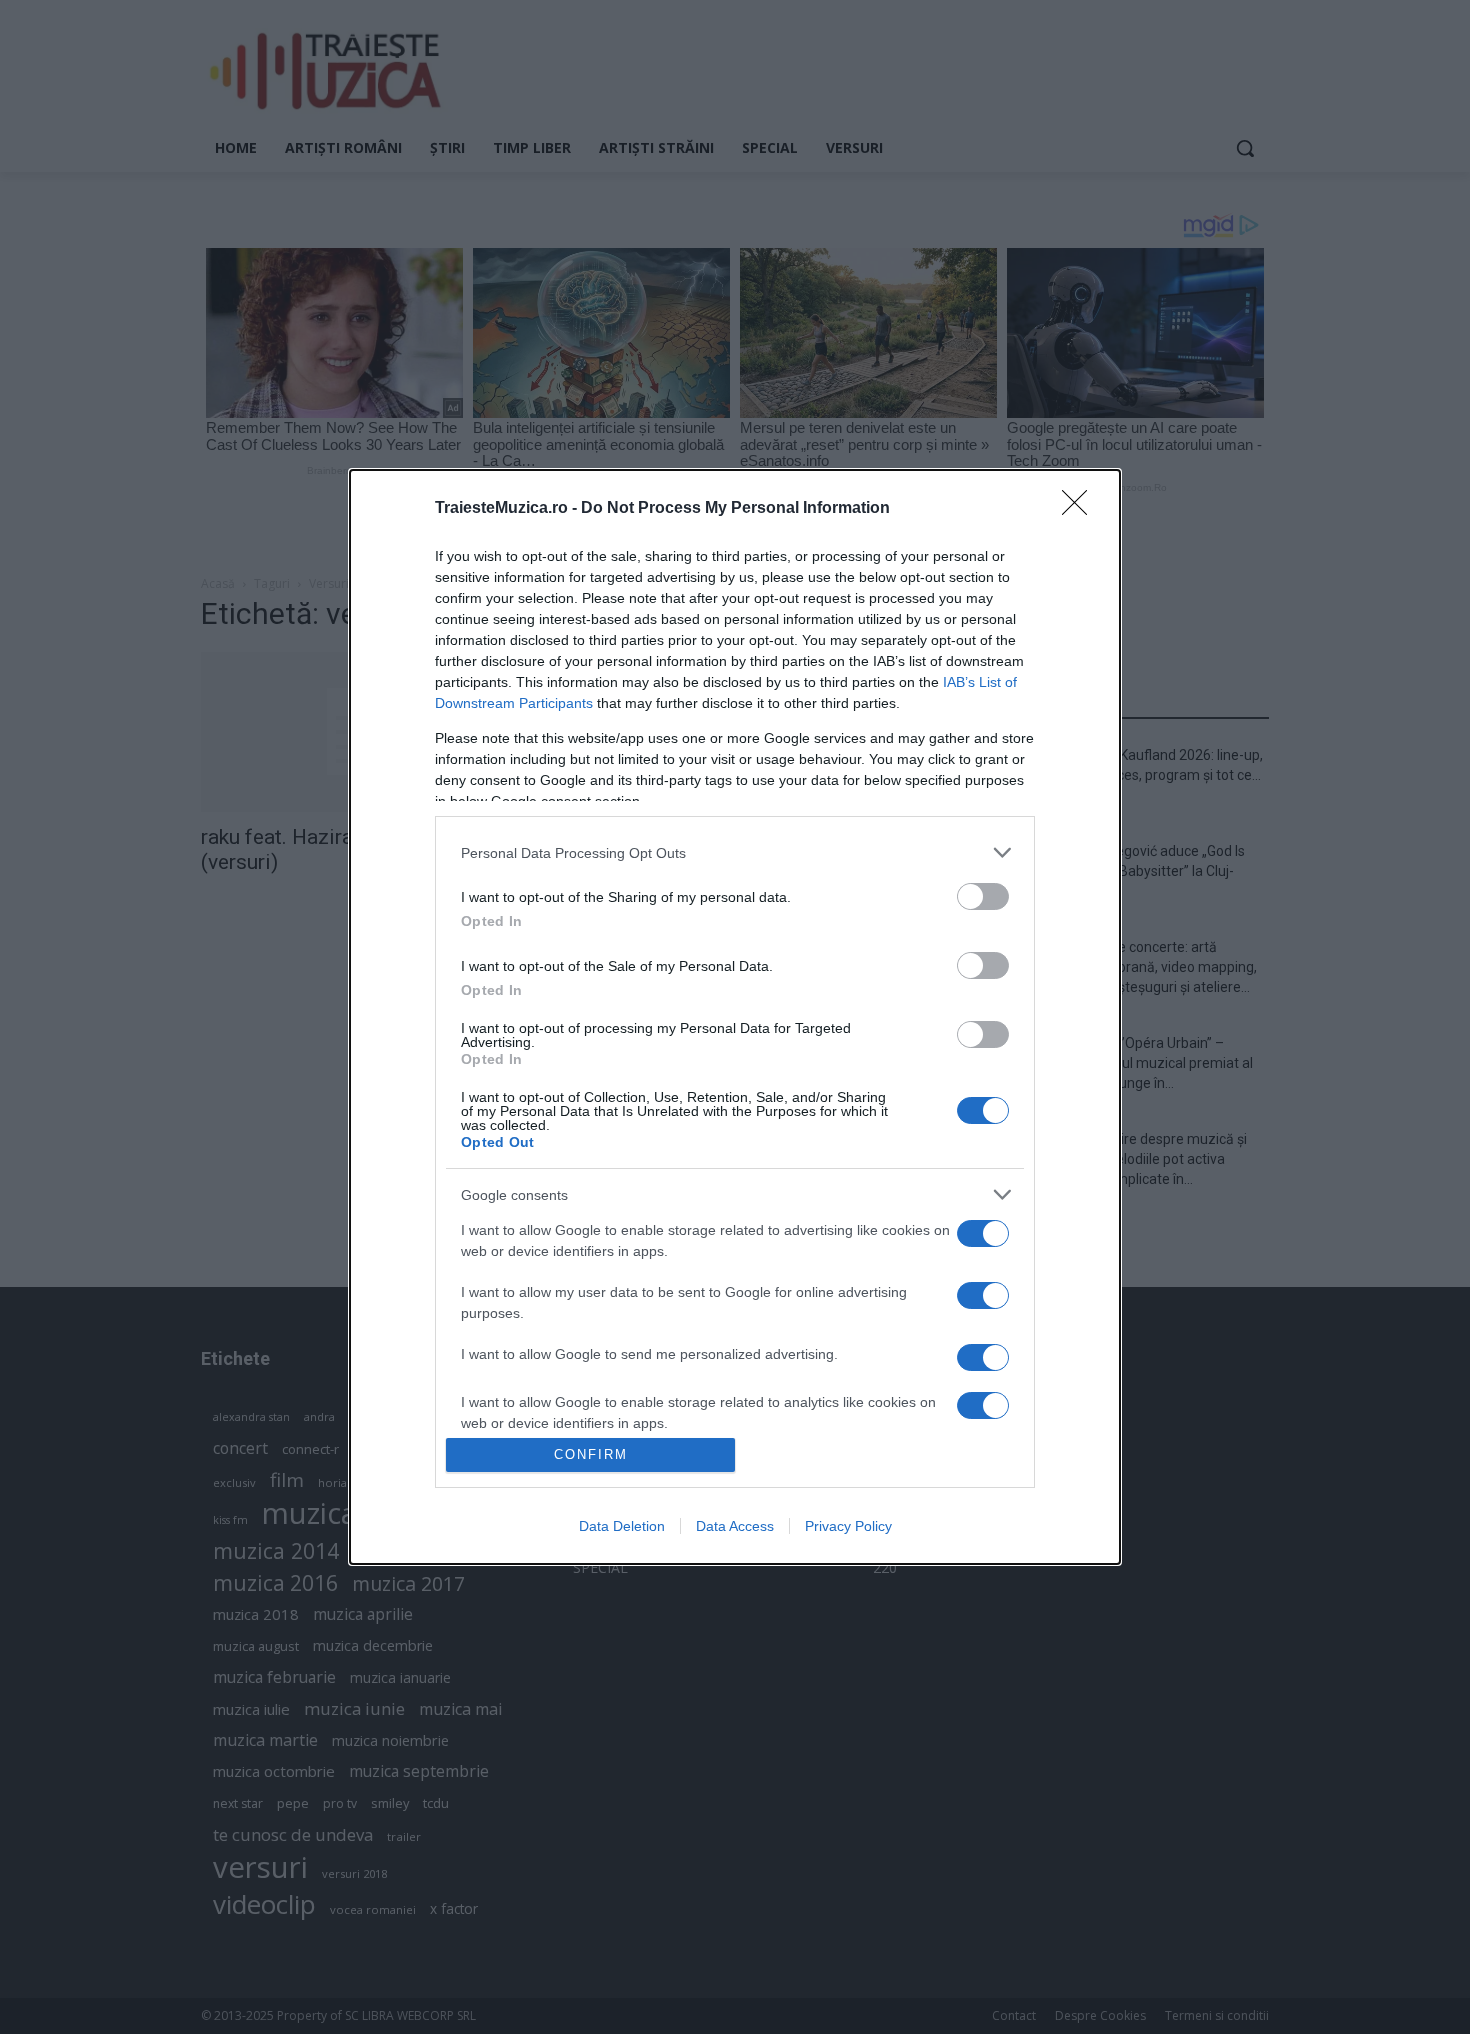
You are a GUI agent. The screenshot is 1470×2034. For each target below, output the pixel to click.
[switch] (983, 896)
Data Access (735, 1526)
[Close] (1081, 509)
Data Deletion (622, 1526)
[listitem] (735, 852)
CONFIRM (591, 1454)
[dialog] (735, 1016)
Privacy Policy (848, 1526)
